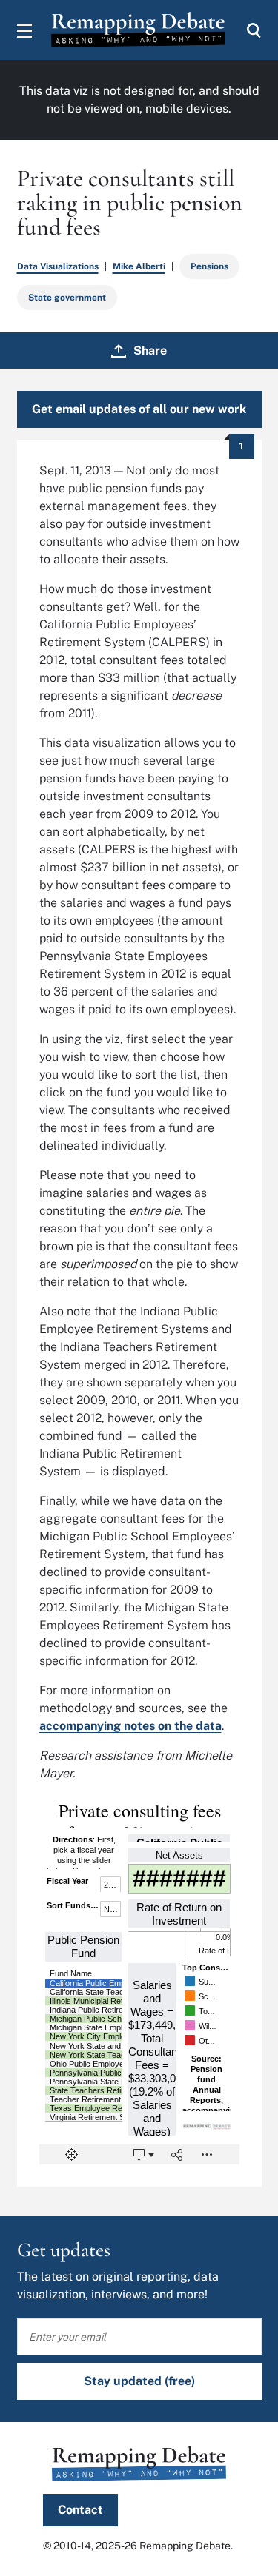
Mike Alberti (139, 266)
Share (150, 350)
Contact (80, 2510)
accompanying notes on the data (130, 1726)
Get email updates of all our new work (139, 409)
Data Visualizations (58, 266)
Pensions (209, 266)
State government (67, 298)
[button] (24, 30)
